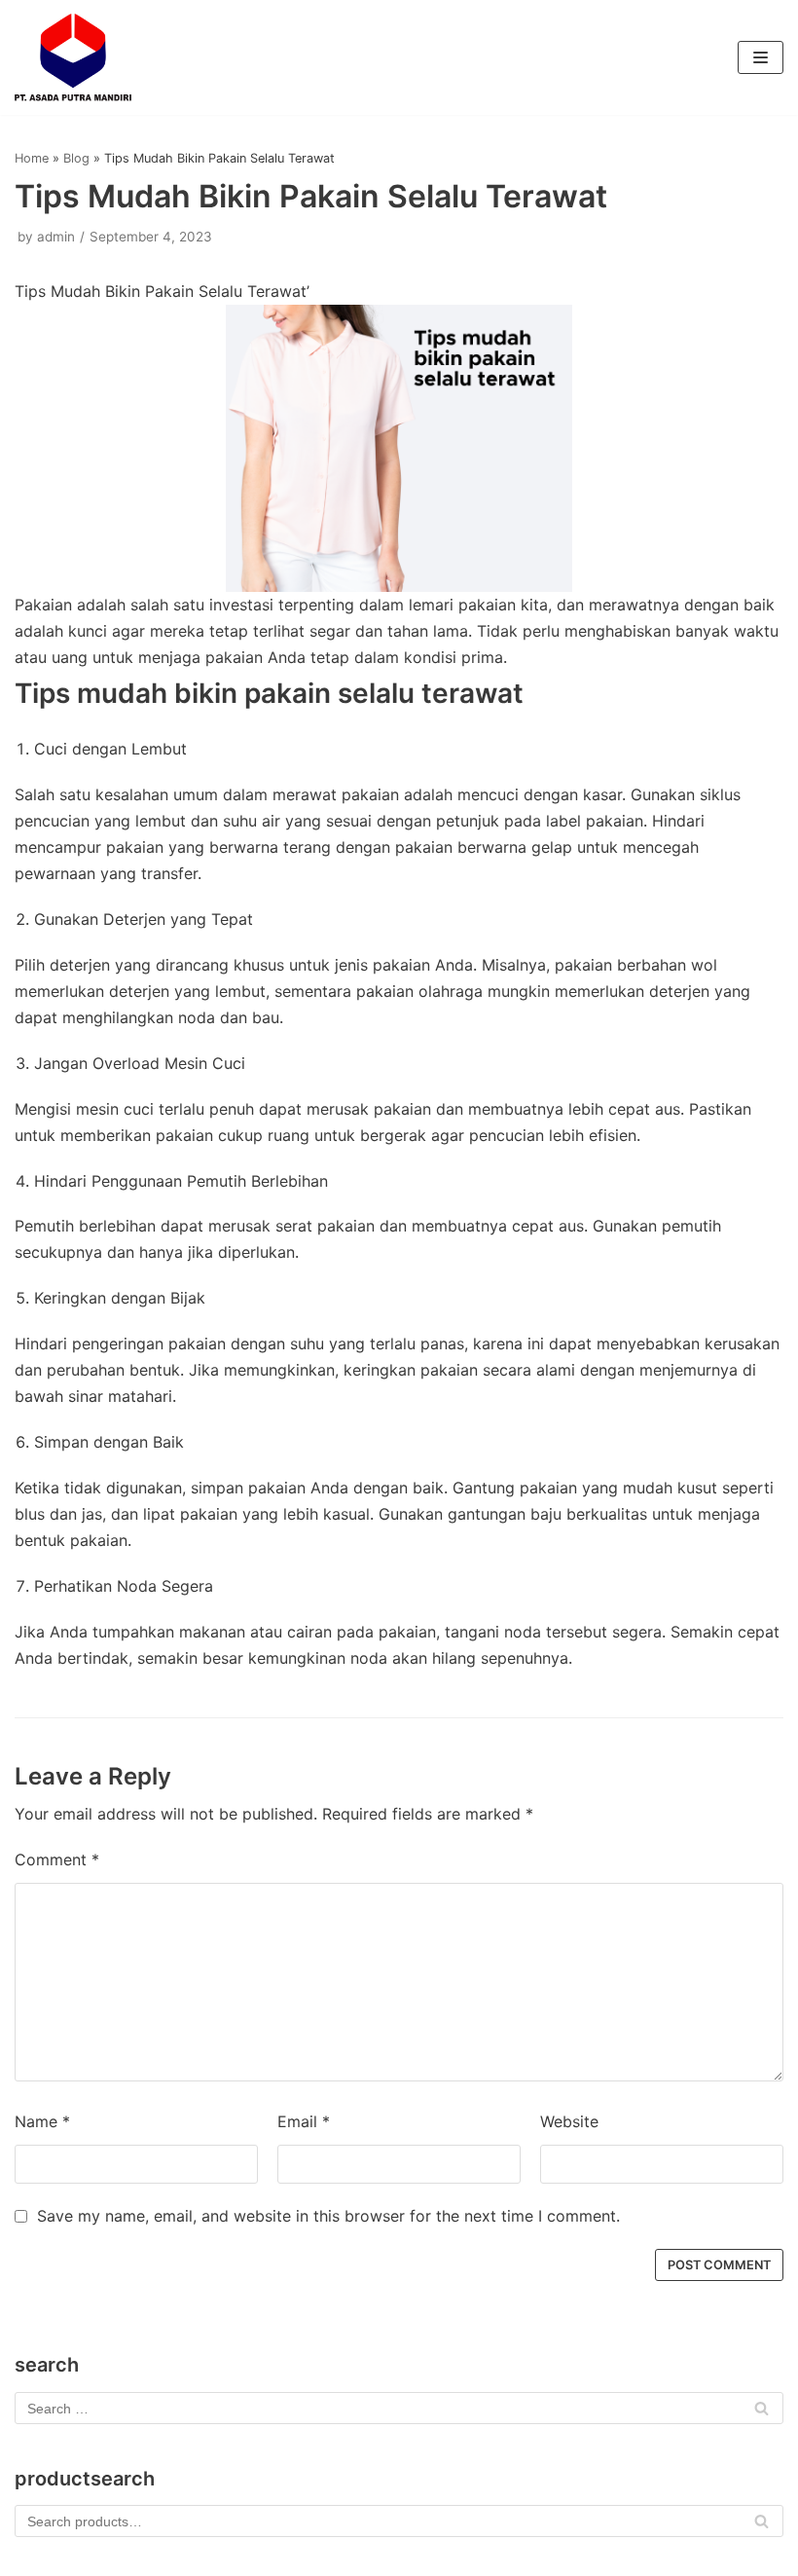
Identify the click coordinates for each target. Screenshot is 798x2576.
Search (762, 2526)
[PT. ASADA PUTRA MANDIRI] (73, 57)
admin (56, 237)
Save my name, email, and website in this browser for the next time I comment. (328, 2216)
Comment (57, 1859)
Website (569, 2121)
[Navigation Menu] (761, 57)
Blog (76, 158)
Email (304, 2121)
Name (42, 2121)
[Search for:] (399, 2408)
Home (32, 158)
